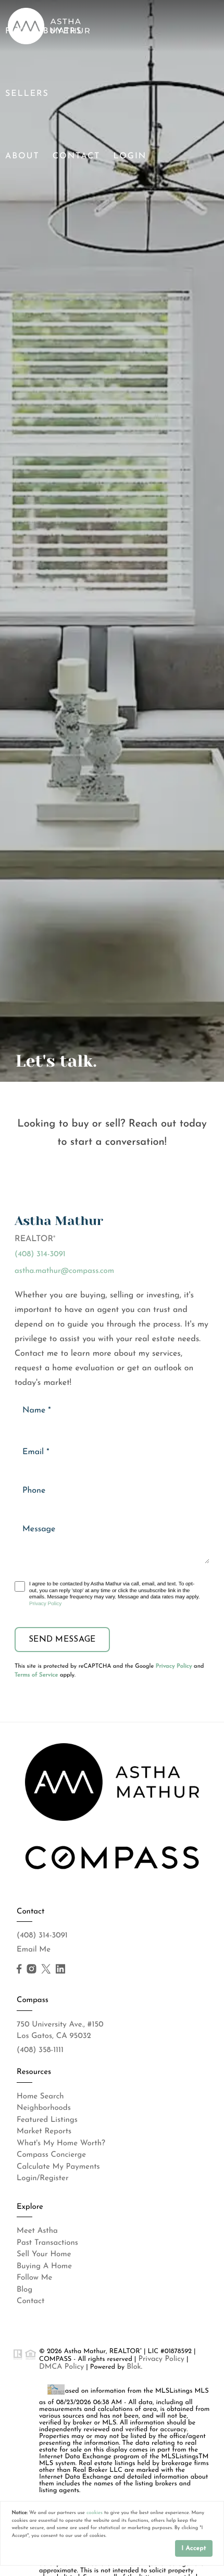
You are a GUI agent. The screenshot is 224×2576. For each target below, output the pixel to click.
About (22, 156)
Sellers (27, 94)
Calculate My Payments (58, 2167)
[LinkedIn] (60, 1969)
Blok (134, 2367)
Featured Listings (47, 2120)
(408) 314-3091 (40, 1254)
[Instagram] (31, 1969)
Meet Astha (37, 2231)
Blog (24, 2290)
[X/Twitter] (46, 1969)
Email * (36, 1452)
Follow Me (34, 2278)
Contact (77, 156)
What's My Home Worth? (61, 2143)
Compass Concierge (51, 2155)
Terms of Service (36, 1675)
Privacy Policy (45, 1604)
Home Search (40, 2097)
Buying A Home (44, 2266)
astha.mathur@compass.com (64, 1271)
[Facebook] (19, 1969)
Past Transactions (47, 2243)
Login (130, 156)
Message (39, 1529)
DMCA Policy (61, 2367)
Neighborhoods (44, 2108)
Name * (37, 1410)
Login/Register (43, 2178)
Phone (34, 1491)
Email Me (34, 1950)
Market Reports (44, 2131)
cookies (95, 2513)
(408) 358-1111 (40, 2050)
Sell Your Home (44, 2254)
